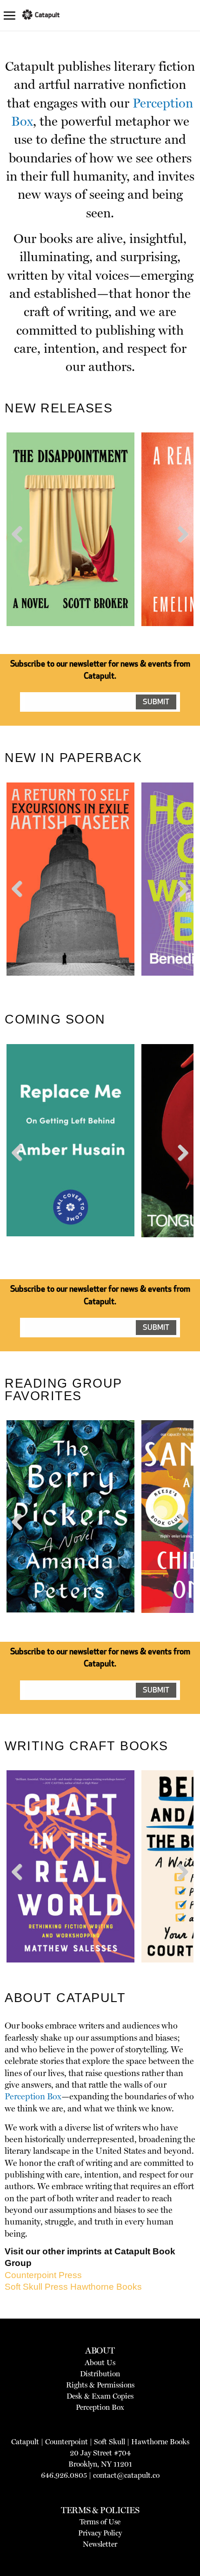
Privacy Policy (100, 2533)
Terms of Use (100, 2522)
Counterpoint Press (43, 2275)
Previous (20, 551)
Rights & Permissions (100, 2385)
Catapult (25, 2442)
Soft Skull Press (36, 2287)
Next (181, 551)
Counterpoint (67, 2442)
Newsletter (100, 2544)
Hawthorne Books (106, 2287)
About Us (100, 2363)
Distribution (100, 2374)
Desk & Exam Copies (100, 2396)
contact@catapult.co (126, 2475)
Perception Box (33, 2097)
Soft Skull (110, 2442)
